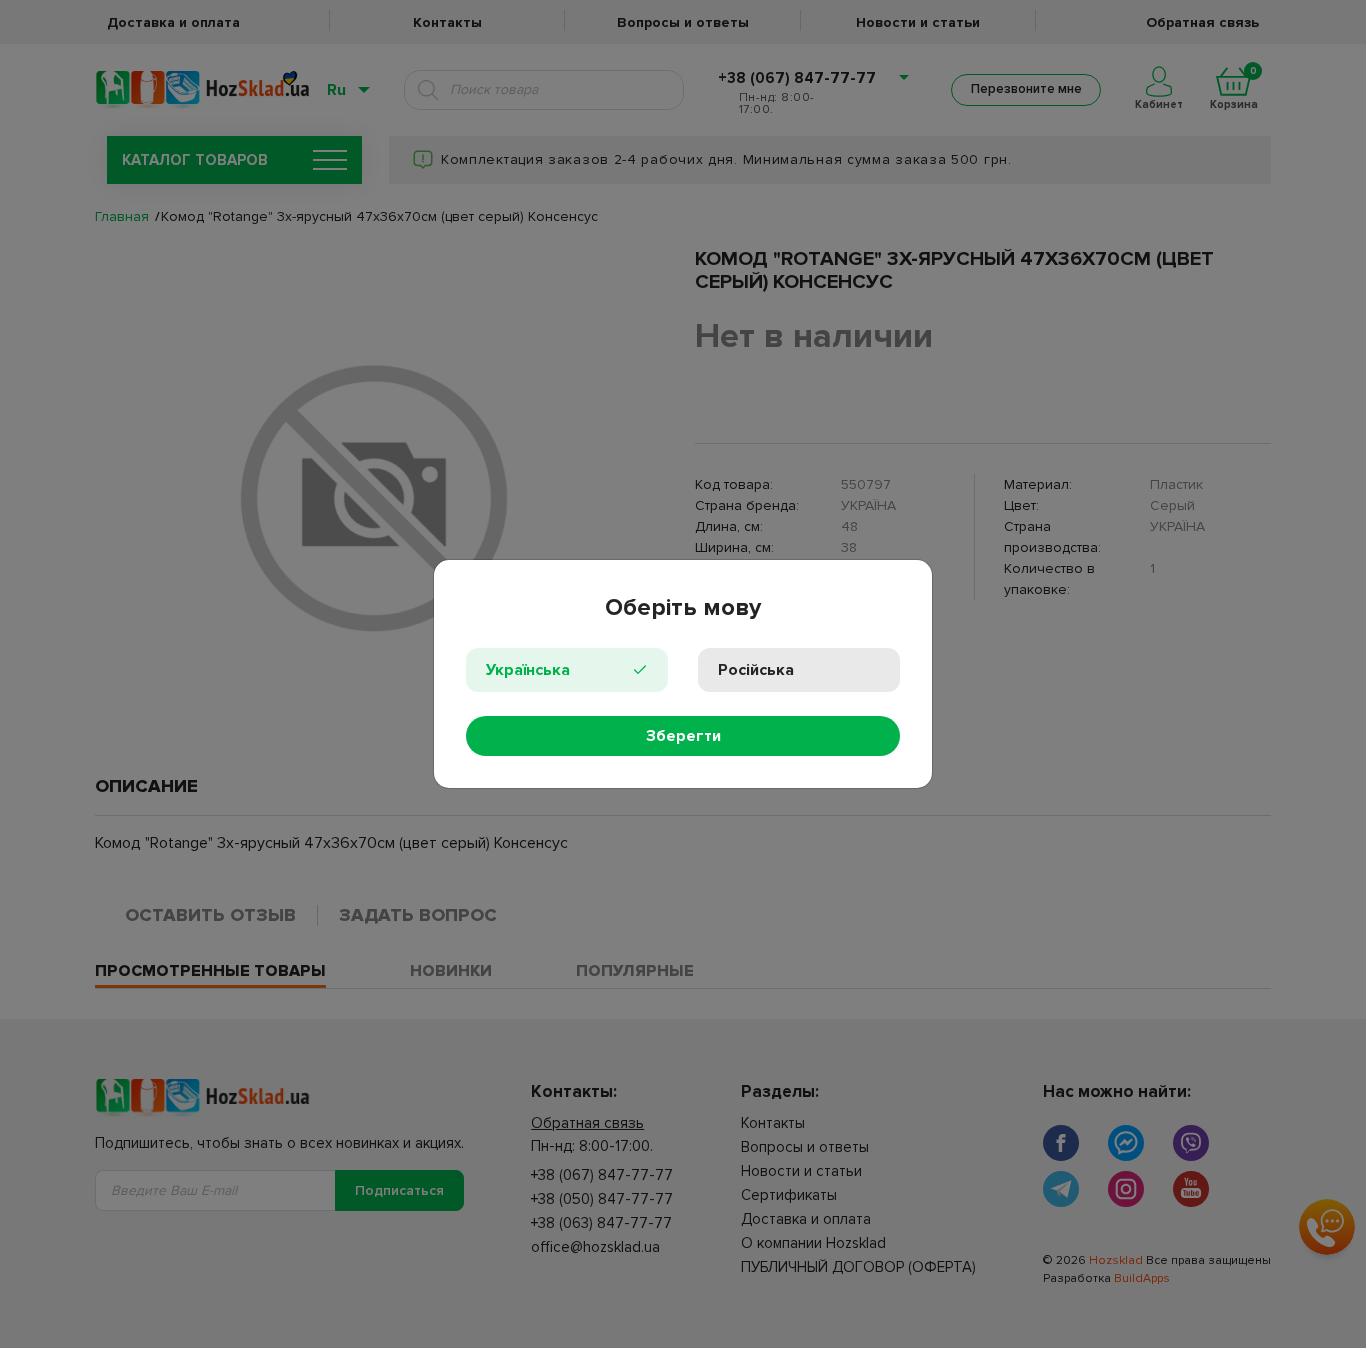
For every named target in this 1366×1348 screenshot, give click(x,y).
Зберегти (683, 736)
